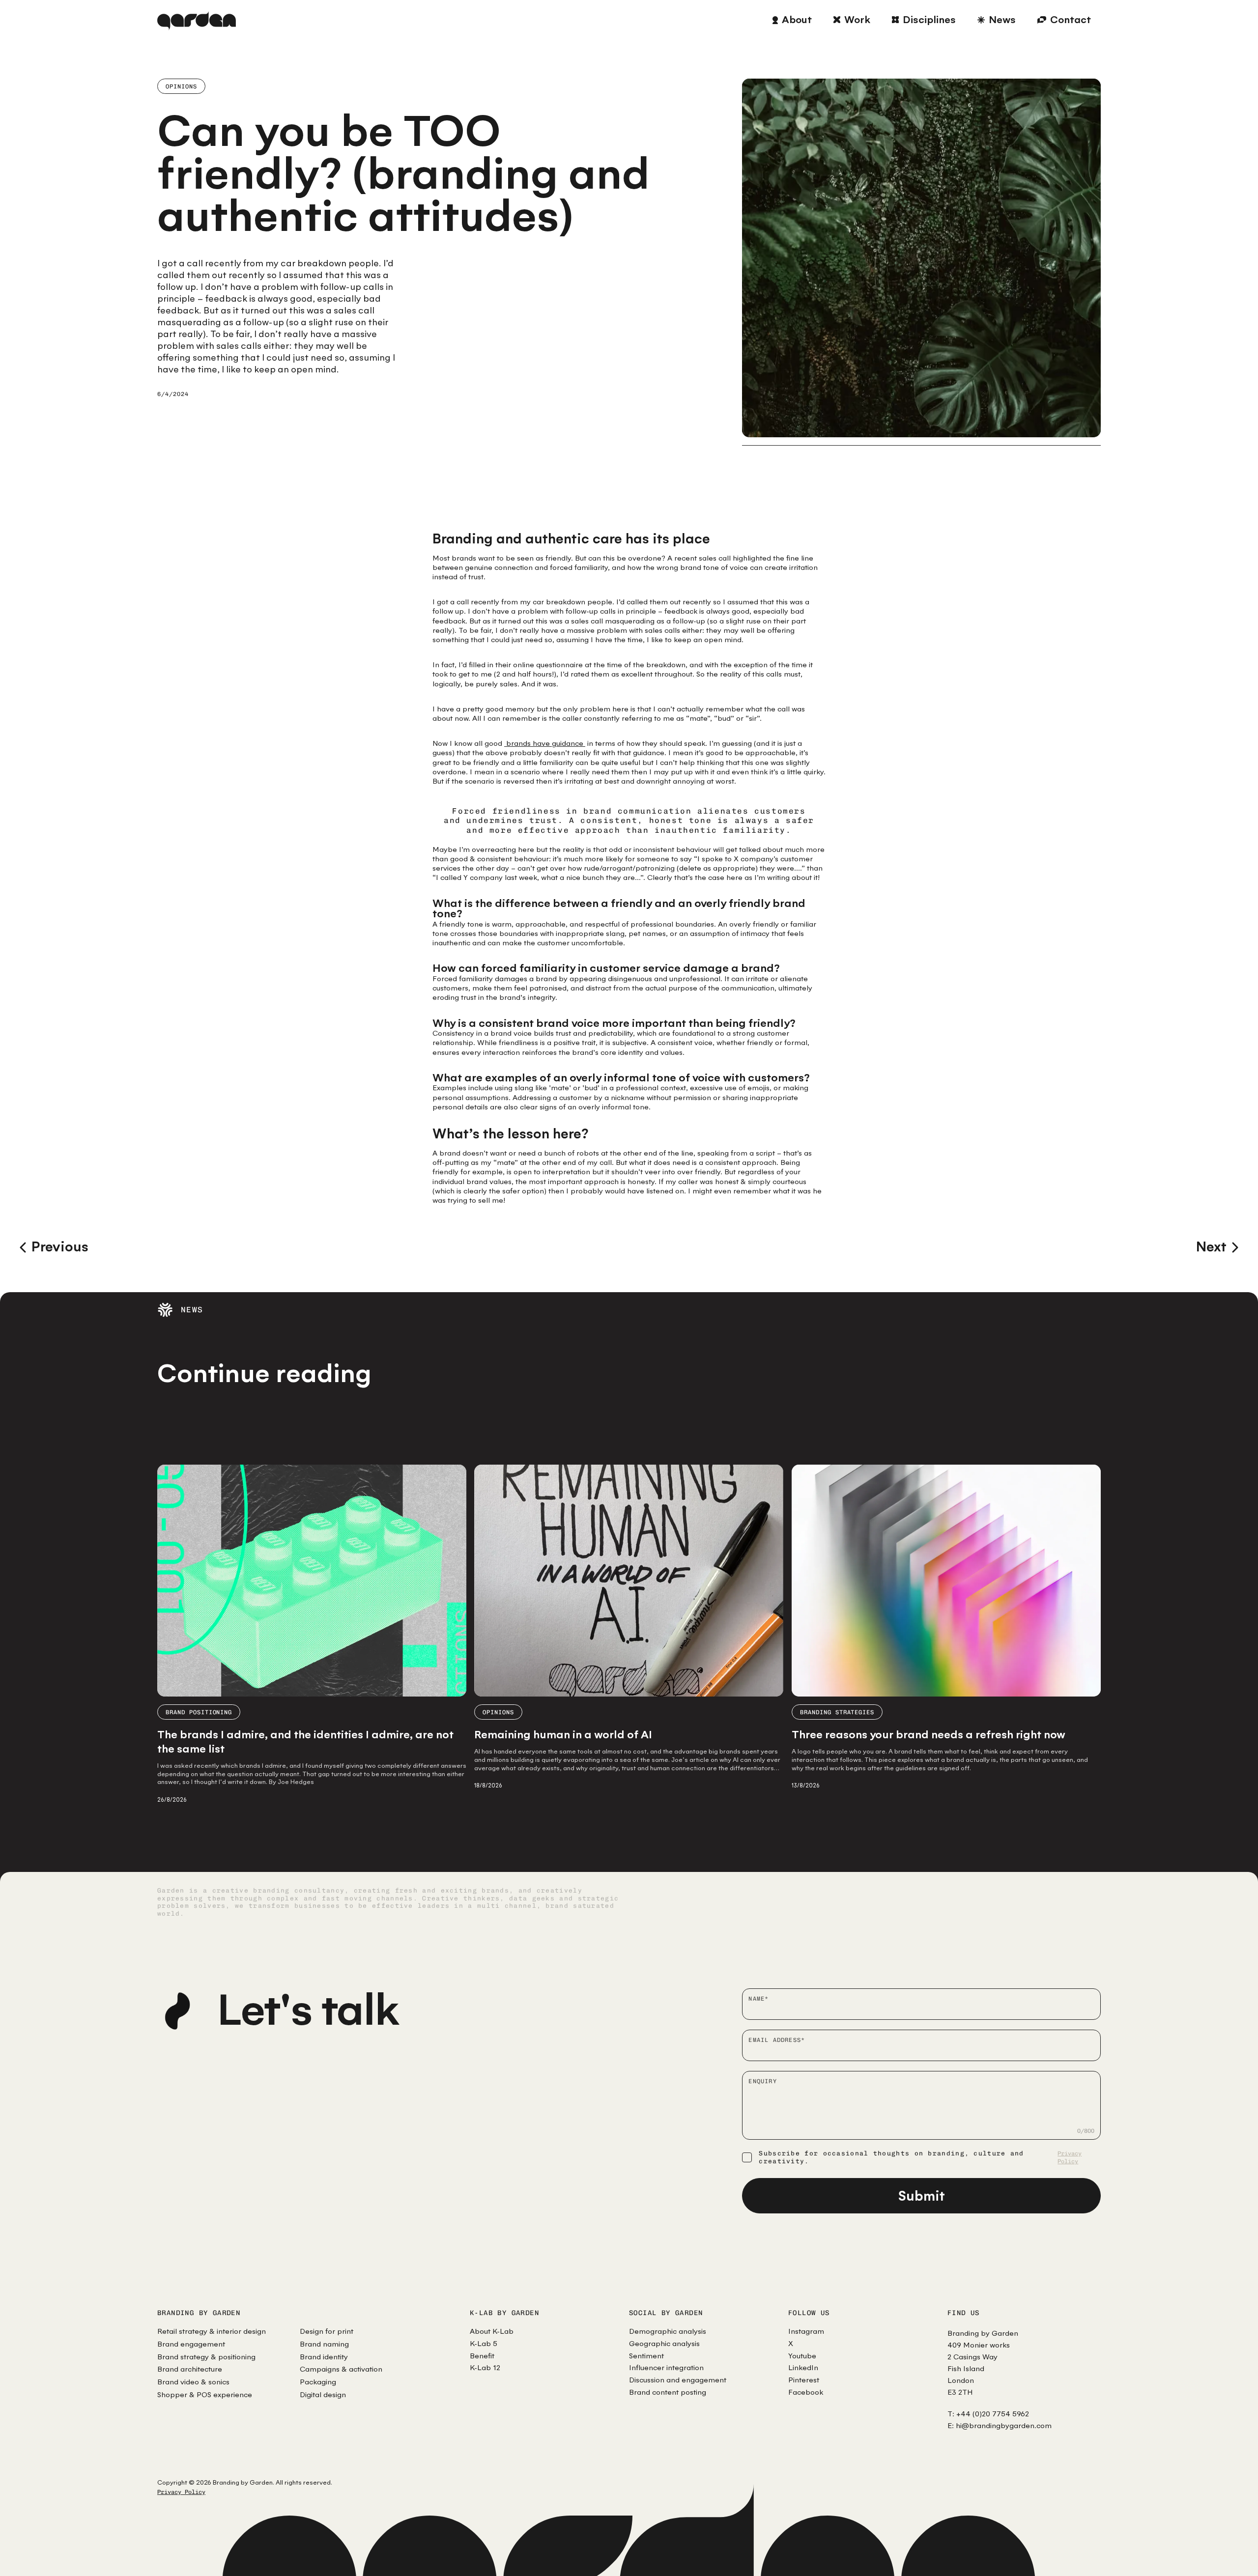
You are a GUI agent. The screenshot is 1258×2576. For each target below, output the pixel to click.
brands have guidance (545, 743)
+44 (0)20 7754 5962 (993, 2414)
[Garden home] (197, 20)
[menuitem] (792, 20)
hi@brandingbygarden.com (1004, 2425)
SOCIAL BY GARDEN (666, 2313)
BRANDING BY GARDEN (199, 2313)
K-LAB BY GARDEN (504, 2313)
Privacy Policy (1070, 2158)
